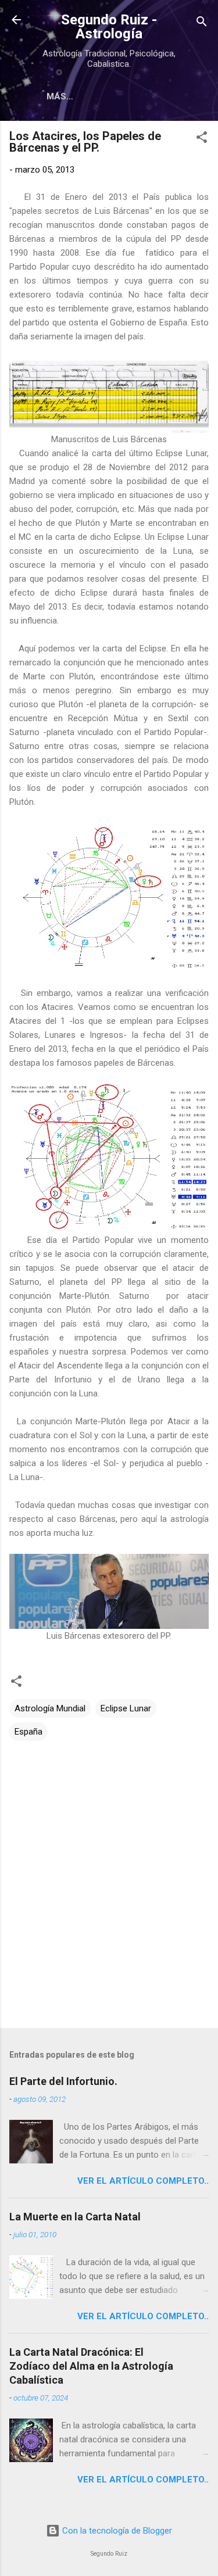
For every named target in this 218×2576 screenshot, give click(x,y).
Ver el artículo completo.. (143, 2181)
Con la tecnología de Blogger (116, 2531)
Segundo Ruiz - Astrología (109, 27)
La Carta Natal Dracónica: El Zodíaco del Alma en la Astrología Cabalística (91, 2366)
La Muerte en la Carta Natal (75, 2217)
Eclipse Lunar (126, 1708)
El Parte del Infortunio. (63, 2081)
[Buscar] (202, 24)
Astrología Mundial (50, 1708)
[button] (202, 139)
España (28, 1732)
